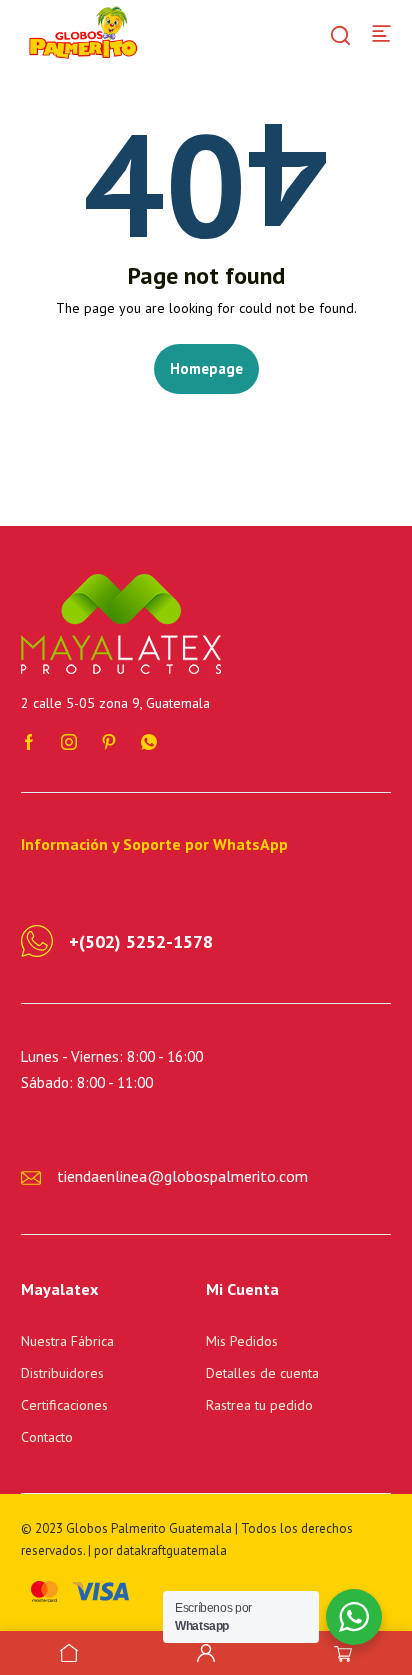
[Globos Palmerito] (81, 32)
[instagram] (69, 740)
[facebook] (29, 740)
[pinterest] (109, 740)
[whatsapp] (149, 740)
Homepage (206, 368)
